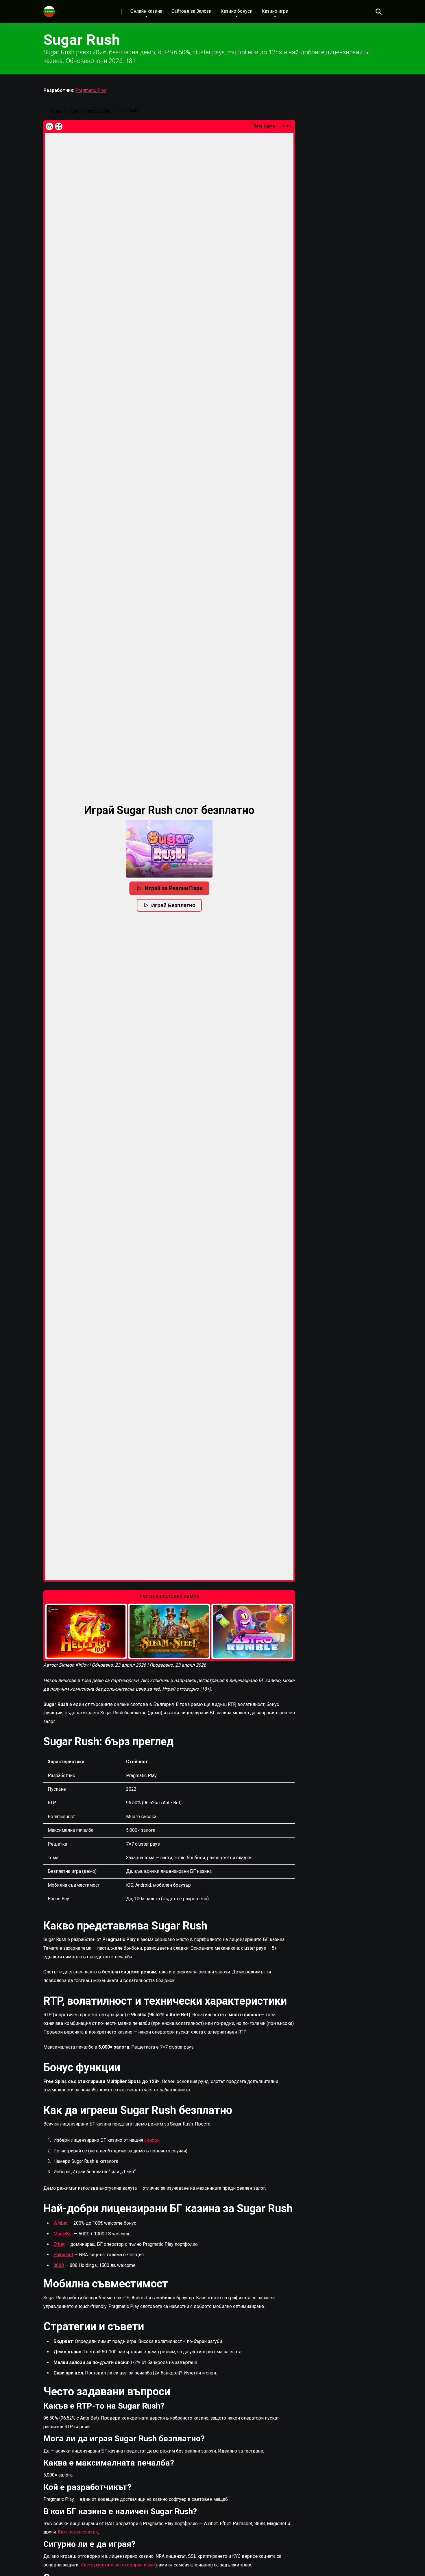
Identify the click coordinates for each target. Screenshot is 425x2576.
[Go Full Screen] (59, 126)
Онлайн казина (146, 11)
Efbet (59, 2244)
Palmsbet (63, 2255)
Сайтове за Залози (191, 11)
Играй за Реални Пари (173, 888)
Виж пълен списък (78, 2532)
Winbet (61, 2223)
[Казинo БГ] (49, 9)
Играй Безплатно (173, 905)
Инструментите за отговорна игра (117, 2565)
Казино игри (275, 11)
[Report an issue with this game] (49, 126)
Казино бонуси (236, 11)
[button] (169, 849)
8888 (59, 2265)
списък (152, 2140)
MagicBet (63, 2234)
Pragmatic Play (91, 90)
